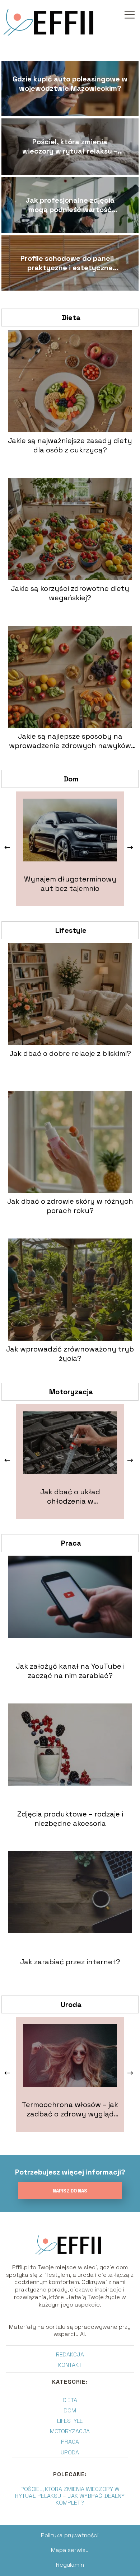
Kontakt (70, 2365)
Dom (71, 779)
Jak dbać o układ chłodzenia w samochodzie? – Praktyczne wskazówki (70, 1496)
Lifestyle (71, 930)
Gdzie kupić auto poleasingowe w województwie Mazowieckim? (70, 84)
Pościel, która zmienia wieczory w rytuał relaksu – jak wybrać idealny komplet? (70, 146)
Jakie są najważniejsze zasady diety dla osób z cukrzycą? (70, 445)
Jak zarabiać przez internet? (70, 1962)
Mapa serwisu (70, 2550)
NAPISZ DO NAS (70, 2191)
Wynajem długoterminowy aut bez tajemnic (70, 884)
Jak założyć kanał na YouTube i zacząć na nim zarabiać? (70, 1671)
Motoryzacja (71, 1392)
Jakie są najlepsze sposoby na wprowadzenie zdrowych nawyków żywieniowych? (70, 741)
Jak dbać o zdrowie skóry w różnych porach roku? (70, 1206)
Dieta (71, 318)
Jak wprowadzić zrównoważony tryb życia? (70, 1354)
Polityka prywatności (70, 2535)
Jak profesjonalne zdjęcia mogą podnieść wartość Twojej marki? (70, 205)
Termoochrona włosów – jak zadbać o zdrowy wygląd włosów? (70, 2109)
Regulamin (70, 2565)
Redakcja (70, 2354)
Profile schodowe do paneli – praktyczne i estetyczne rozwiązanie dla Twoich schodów (70, 263)
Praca (71, 1543)
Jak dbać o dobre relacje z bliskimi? (70, 1053)
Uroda (71, 2004)
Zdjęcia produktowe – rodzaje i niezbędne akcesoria (70, 1819)
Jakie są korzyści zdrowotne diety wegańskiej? (70, 593)
